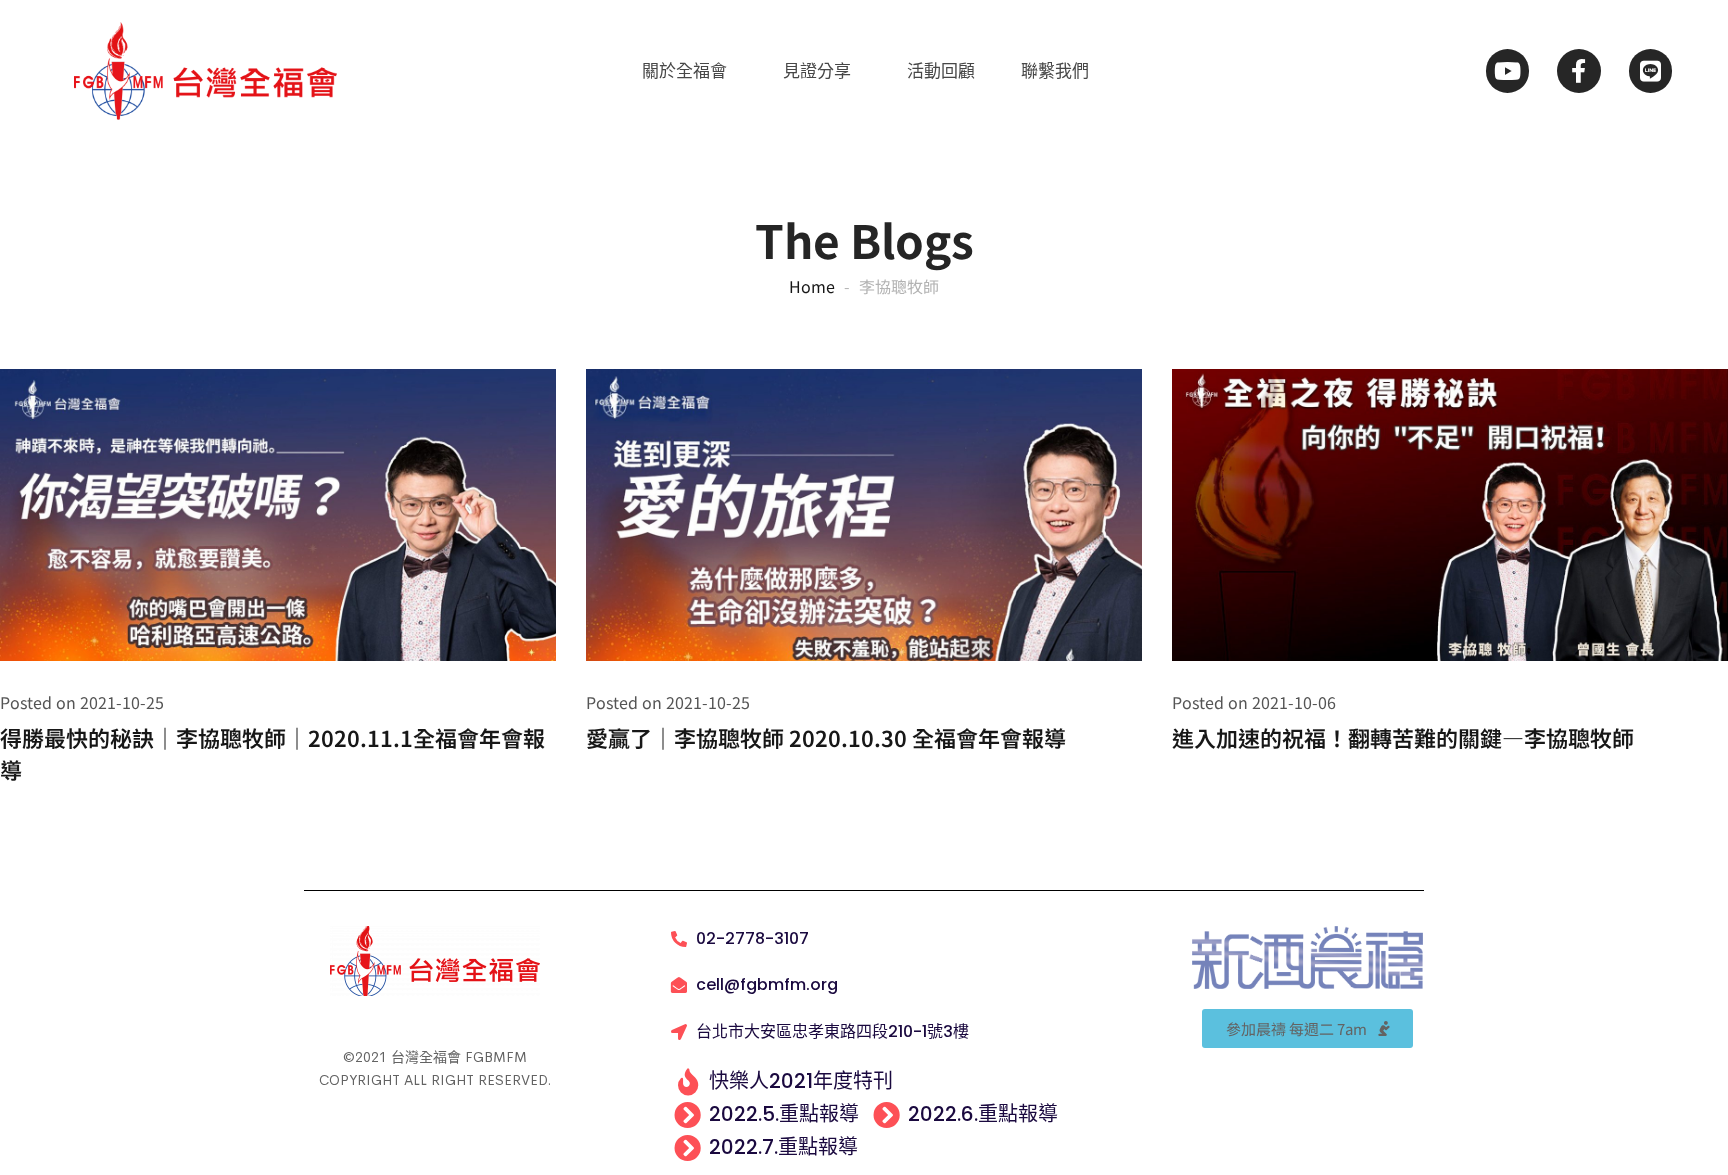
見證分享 (817, 71)
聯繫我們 (1055, 71)
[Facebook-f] (1578, 70)
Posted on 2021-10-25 (82, 702)
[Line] (1650, 70)
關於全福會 (684, 71)
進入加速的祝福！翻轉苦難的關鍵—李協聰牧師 (1403, 737)
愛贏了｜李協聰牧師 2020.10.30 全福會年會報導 (826, 737)
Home (812, 286)
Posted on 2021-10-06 (1254, 702)
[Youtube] (1507, 70)
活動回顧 (941, 71)
